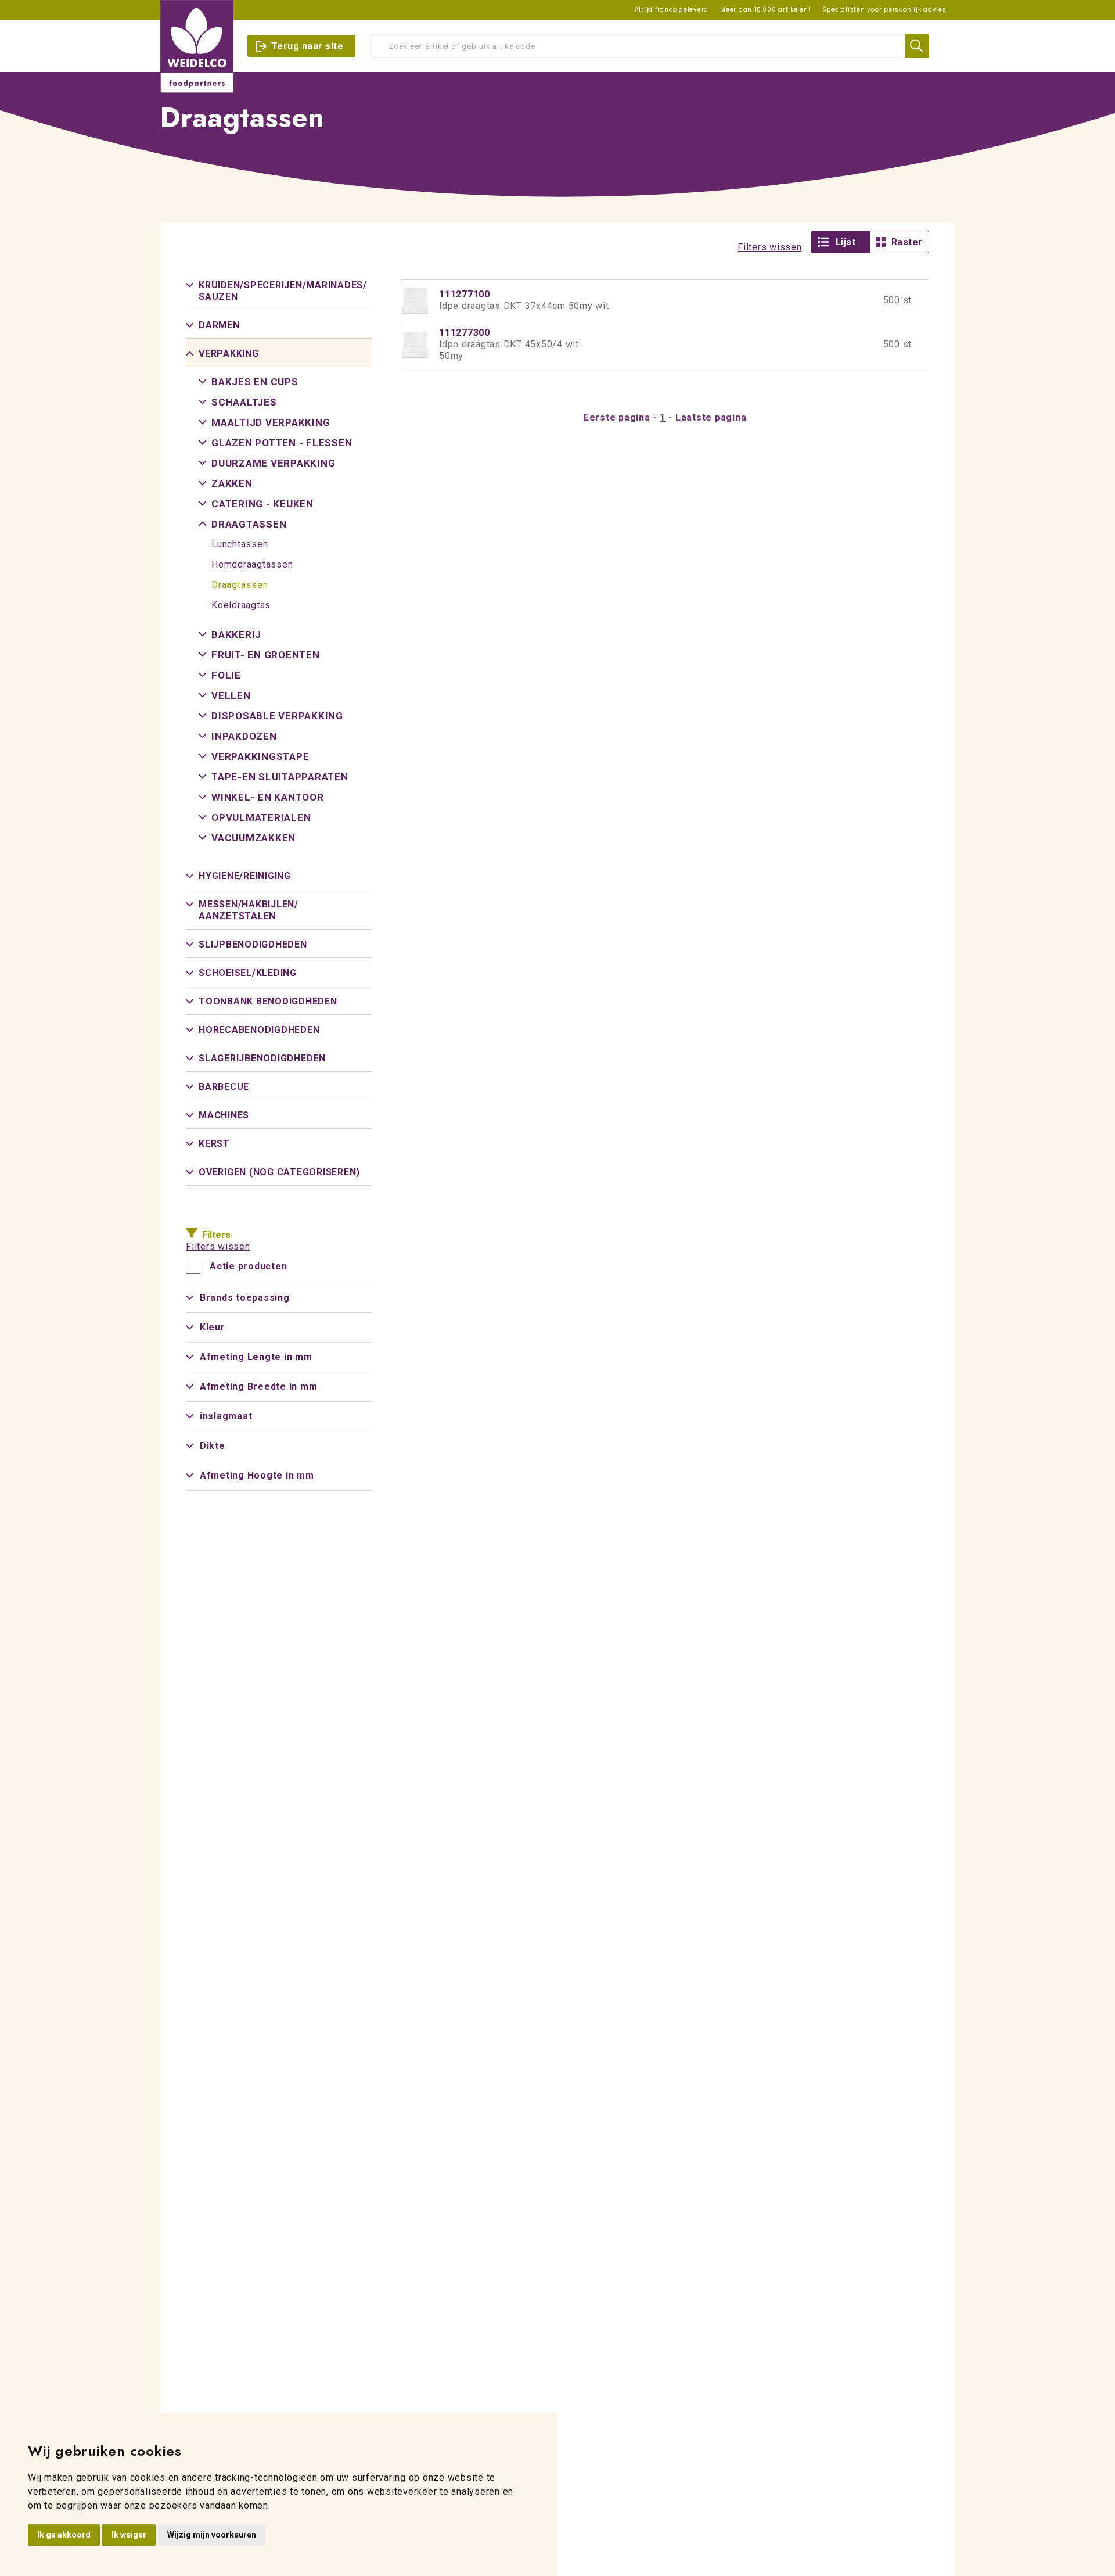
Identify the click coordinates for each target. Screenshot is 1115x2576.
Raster (907, 242)
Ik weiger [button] (129, 2535)
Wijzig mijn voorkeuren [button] (212, 2535)
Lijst (846, 242)
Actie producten (248, 1267)
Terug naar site (307, 46)
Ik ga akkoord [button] (64, 2535)
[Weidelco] (197, 46)
